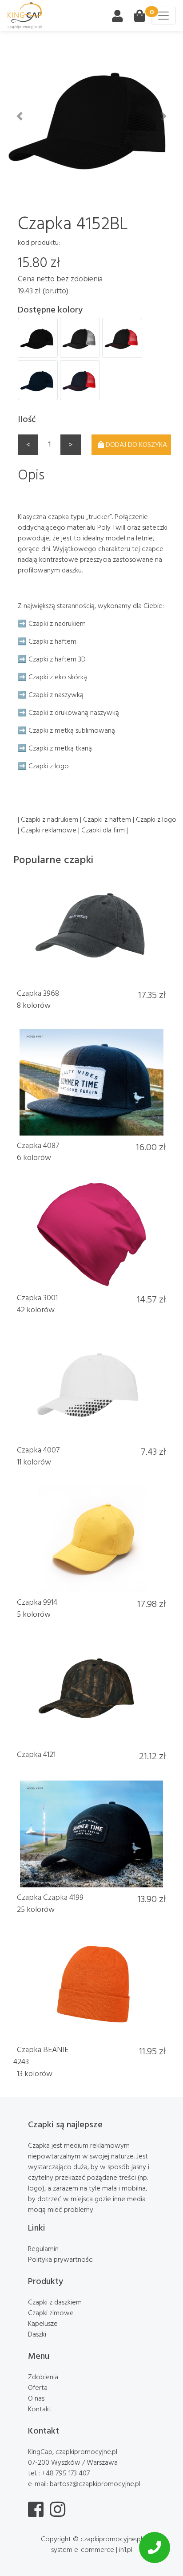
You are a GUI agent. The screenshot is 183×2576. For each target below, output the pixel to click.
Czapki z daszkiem (55, 2302)
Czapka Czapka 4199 (50, 1897)
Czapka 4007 (38, 1450)
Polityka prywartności (61, 2259)
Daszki (37, 2334)
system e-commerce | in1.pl (92, 2549)
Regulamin (43, 2248)
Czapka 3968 (38, 993)
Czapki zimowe (51, 2312)
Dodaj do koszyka (136, 444)
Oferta (38, 2387)
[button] (19, 116)
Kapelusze (43, 2323)
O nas (36, 2398)
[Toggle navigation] (163, 16)
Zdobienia (43, 2377)
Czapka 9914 (37, 1602)
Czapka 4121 (36, 1754)
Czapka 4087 (38, 1145)
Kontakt (40, 2409)
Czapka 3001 (37, 1297)
